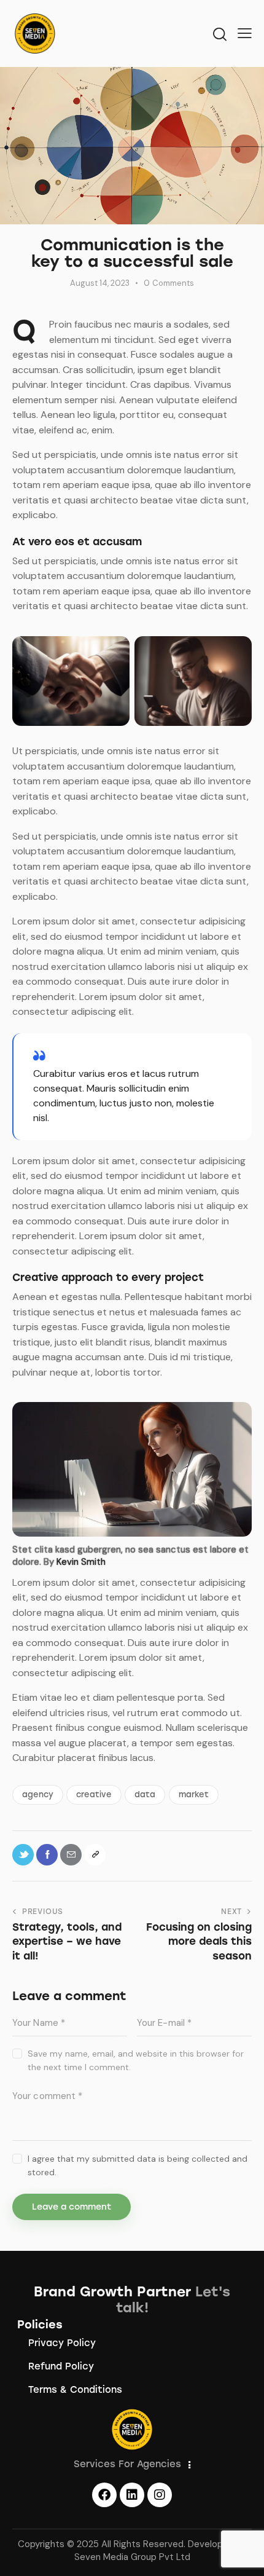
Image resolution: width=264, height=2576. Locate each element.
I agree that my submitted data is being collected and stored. (138, 2165)
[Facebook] (104, 2495)
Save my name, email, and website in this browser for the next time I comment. (136, 2060)
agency (38, 1794)
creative (94, 1794)
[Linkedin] (132, 2495)
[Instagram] (160, 2495)
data (145, 1794)
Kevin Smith (81, 1562)
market (194, 1794)
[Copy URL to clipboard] (95, 1855)
